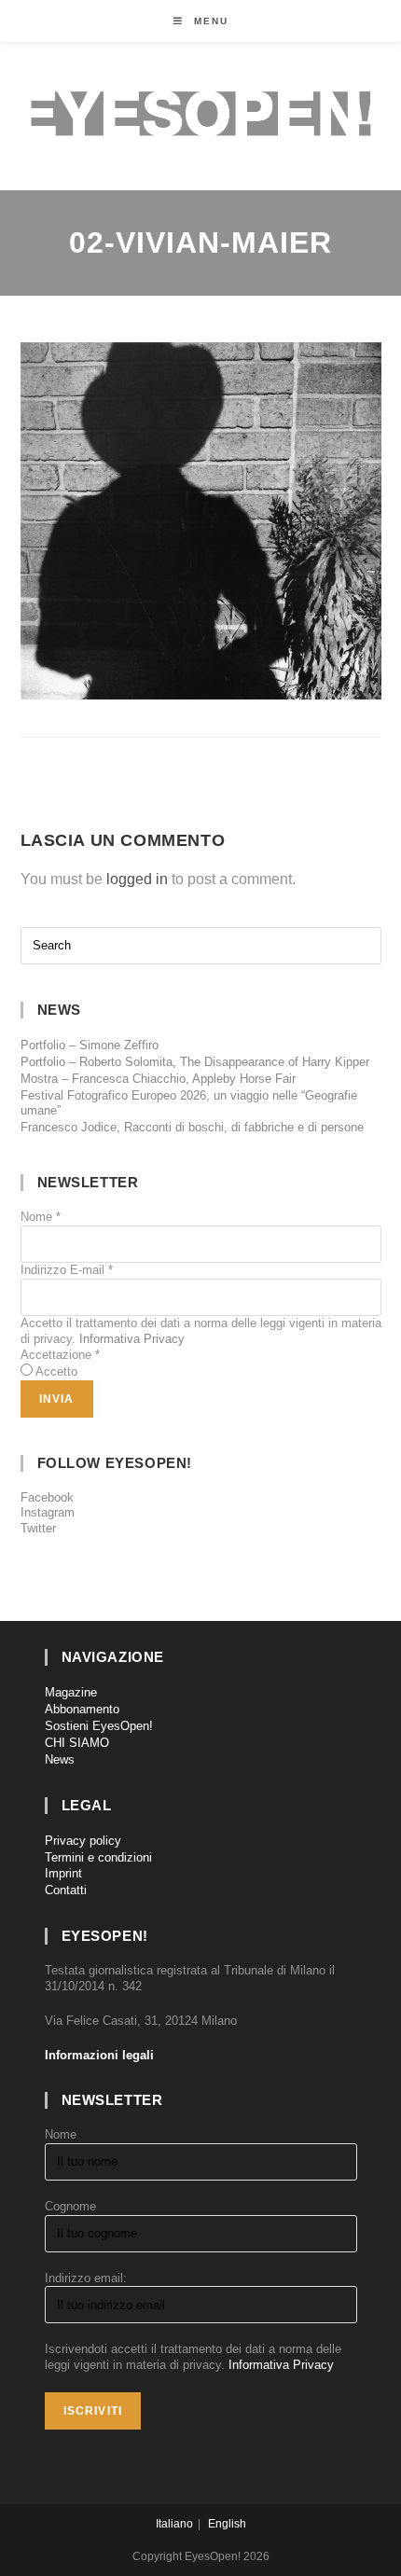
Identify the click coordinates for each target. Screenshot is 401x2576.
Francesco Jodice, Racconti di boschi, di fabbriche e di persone (192, 1127)
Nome (41, 1217)
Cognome (70, 2206)
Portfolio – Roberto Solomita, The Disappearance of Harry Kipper (195, 1062)
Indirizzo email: (86, 2278)
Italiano (174, 2524)
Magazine (71, 1692)
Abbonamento (82, 1709)
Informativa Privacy (132, 1339)
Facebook (47, 1497)
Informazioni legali (99, 2055)
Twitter (38, 1528)
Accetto (56, 1371)
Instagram (48, 1512)
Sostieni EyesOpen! (99, 1726)
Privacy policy (83, 1841)
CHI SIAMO (77, 1743)
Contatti (66, 1890)
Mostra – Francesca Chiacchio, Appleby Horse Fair (158, 1079)
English (227, 2524)
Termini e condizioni (98, 1857)
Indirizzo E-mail (67, 1270)
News (60, 1759)
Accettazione (60, 1355)
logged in (137, 879)
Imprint (63, 1873)
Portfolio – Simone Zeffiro (90, 1045)
